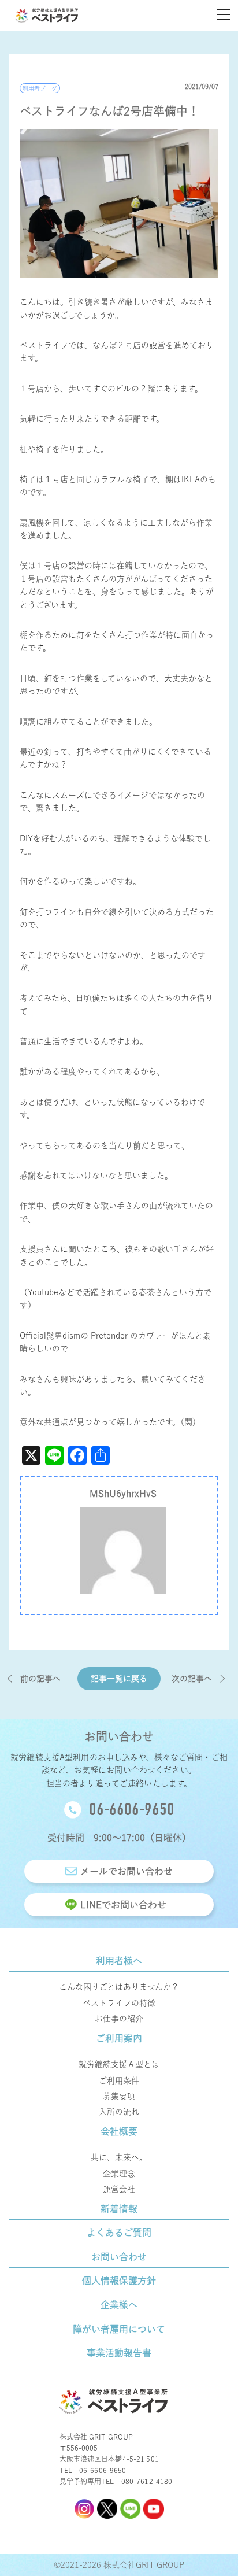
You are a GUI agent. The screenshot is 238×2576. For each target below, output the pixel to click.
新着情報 (119, 2209)
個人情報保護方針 (119, 2281)
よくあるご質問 (119, 2233)
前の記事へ (40, 1679)
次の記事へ (192, 1679)
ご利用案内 (119, 2038)
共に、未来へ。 (119, 2157)
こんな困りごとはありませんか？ (119, 1987)
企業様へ (119, 2305)
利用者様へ (119, 1961)
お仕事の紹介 (119, 2019)
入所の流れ (119, 2112)
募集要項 (119, 2096)
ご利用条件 (119, 2080)
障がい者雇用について (119, 2329)
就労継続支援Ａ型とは (119, 2064)
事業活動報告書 (119, 2353)
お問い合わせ (119, 2257)
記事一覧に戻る (119, 1679)
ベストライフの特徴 (119, 2003)
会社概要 (119, 2131)
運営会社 (119, 2189)
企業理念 (119, 2174)
